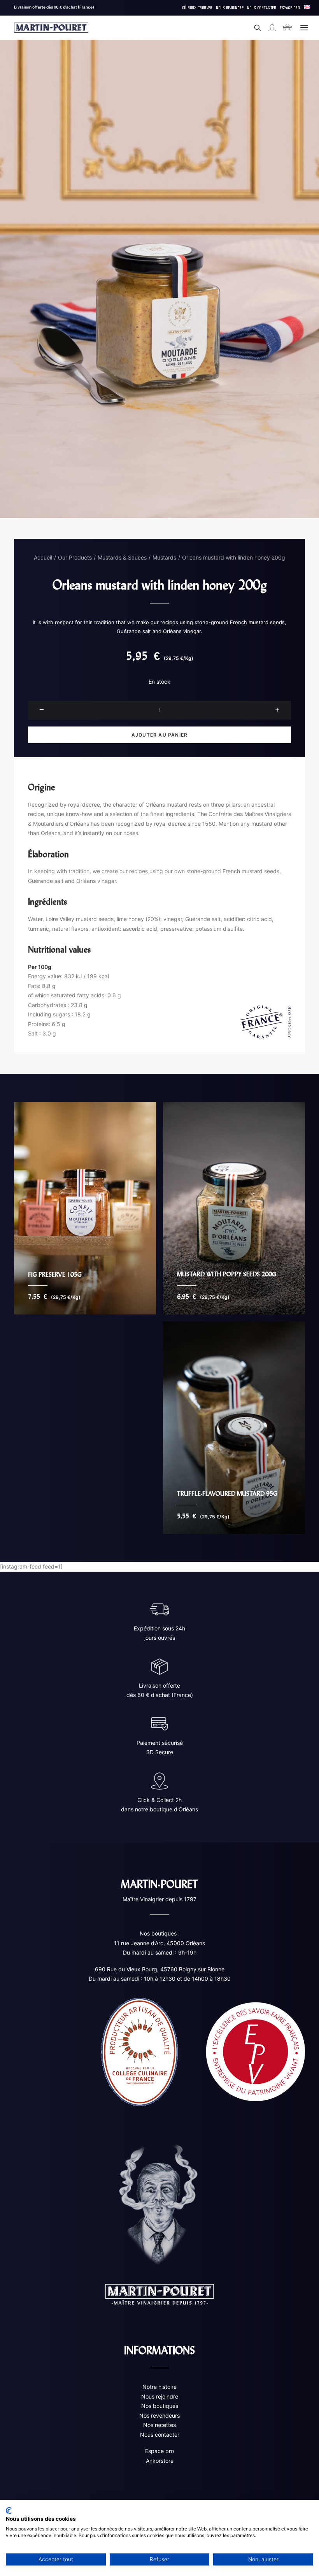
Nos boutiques (160, 2406)
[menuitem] (198, 8)
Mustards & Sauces (122, 557)
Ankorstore (160, 2461)
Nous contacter (160, 2435)
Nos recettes (159, 2425)
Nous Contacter (262, 8)
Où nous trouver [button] (198, 8)
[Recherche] (254, 28)
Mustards (164, 557)
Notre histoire (159, 2387)
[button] (304, 28)
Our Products (75, 557)
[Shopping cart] (284, 28)
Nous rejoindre (160, 2396)
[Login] (268, 28)
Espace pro (159, 2451)
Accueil (43, 557)
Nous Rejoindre (230, 8)
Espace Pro (290, 8)
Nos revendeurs (159, 2415)
